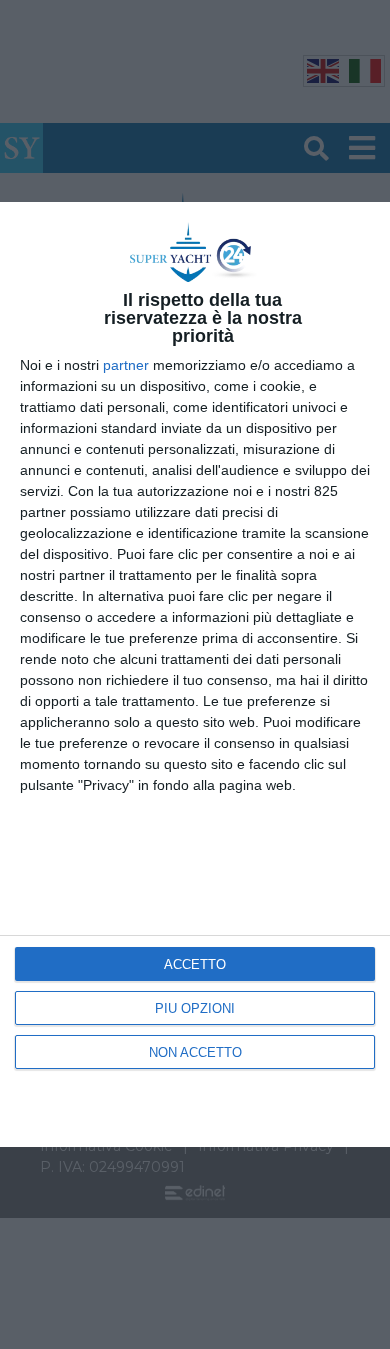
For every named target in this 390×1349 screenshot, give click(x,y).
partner (126, 365)
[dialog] (195, 674)
